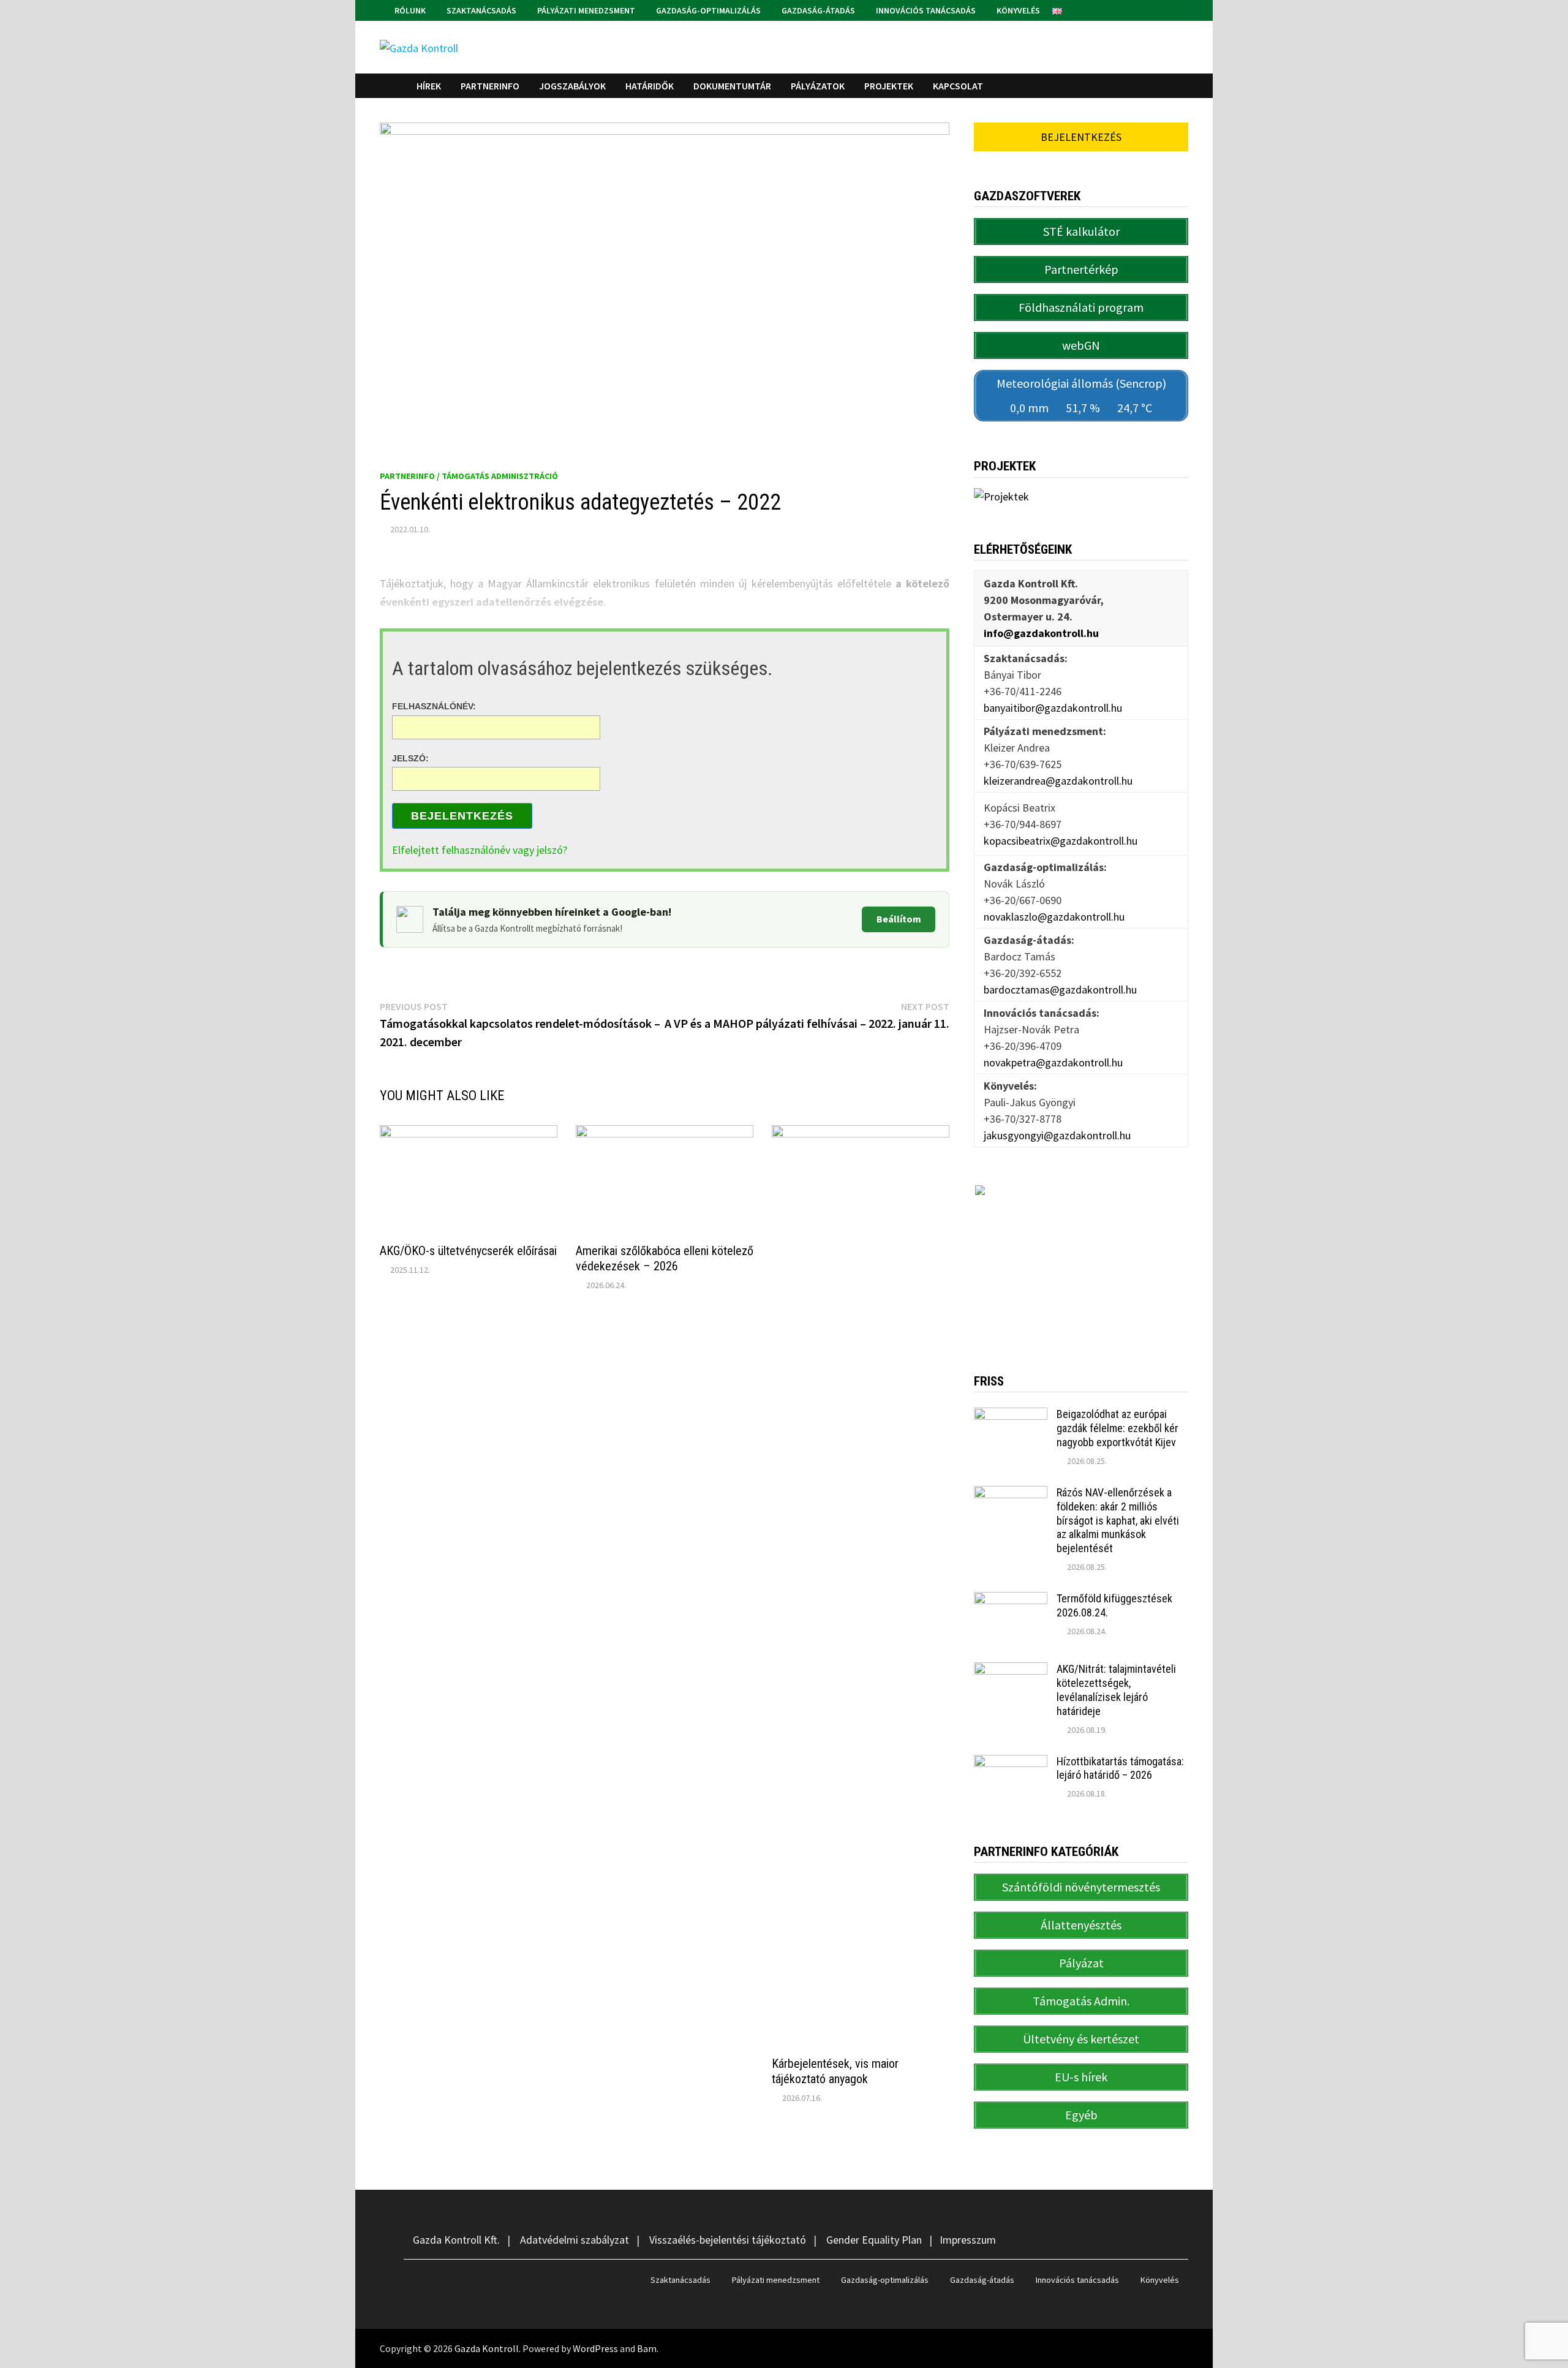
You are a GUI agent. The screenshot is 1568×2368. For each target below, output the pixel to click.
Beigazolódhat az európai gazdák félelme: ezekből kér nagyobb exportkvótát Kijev (1118, 1428)
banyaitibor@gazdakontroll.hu (1053, 708)
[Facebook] (1168, 9)
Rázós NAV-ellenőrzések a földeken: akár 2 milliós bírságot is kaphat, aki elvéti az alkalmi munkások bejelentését (1118, 1520)
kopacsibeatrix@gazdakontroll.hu (1061, 841)
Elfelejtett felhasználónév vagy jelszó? (480, 850)
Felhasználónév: (434, 706)
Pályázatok (818, 86)
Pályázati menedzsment (585, 10)
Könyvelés (1017, 10)
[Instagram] (1182, 9)
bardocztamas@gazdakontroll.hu (1060, 990)
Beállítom (899, 919)
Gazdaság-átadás (817, 10)
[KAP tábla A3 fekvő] (1081, 1260)
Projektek (889, 86)
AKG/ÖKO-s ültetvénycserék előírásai (468, 1251)
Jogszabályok (572, 86)
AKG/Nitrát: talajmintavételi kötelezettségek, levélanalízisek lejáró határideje (1116, 1690)
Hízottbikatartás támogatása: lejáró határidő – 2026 (1120, 1768)
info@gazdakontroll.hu (1041, 633)
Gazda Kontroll (487, 2348)
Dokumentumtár (732, 86)
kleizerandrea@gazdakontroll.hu (1058, 781)
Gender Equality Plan (874, 2240)
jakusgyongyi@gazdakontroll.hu (1057, 1135)
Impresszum (968, 2240)
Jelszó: (410, 758)
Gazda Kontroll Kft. (456, 2240)
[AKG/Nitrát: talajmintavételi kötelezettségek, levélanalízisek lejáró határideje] (1011, 1671)
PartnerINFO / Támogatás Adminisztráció (469, 476)
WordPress (595, 2348)
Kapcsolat (958, 86)
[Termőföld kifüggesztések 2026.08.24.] (1011, 1600)
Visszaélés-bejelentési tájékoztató (728, 2240)
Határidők (650, 86)
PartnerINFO (490, 86)
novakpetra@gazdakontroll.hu (1053, 1062)
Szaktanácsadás (481, 10)
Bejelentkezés (462, 816)
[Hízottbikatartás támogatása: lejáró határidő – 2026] (1011, 1763)
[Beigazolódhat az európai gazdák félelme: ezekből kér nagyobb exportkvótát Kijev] (1011, 1416)
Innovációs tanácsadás (925, 10)
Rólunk (409, 10)
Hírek (429, 86)
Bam (647, 2348)
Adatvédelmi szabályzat (575, 2240)
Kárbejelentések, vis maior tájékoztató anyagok (835, 2071)
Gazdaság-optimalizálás (707, 10)
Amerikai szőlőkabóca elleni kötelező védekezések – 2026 (665, 1258)
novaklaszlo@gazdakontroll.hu (1054, 917)
